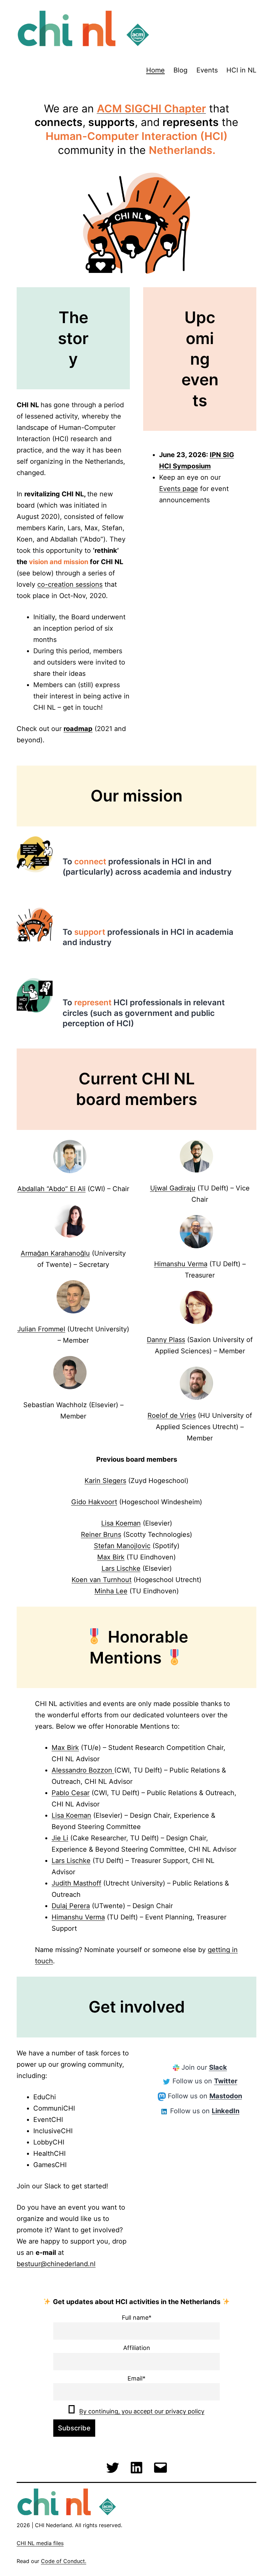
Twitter (226, 2081)
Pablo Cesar (71, 1793)
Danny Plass (166, 1340)
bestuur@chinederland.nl (56, 2264)
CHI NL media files (40, 2543)
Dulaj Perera (71, 1906)
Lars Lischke (121, 1568)
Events (207, 70)
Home (155, 70)
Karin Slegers (105, 1481)
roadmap (78, 729)
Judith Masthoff (76, 1883)
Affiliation (137, 2348)
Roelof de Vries (172, 1415)
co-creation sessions (70, 584)
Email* (136, 2378)
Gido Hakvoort (94, 1502)
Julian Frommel (41, 1329)
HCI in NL (241, 70)
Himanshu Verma (181, 1264)
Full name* (137, 2318)
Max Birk (111, 1557)
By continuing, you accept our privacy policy (142, 2411)
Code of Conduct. (64, 2561)
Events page (179, 489)
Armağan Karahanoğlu (55, 1253)
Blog (180, 70)
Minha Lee (111, 1591)
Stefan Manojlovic (122, 1546)
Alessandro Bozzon (83, 1770)
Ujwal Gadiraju (173, 1188)
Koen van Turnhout (102, 1580)
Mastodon (226, 2096)
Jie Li (60, 1838)
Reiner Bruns (101, 1534)
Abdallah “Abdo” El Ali (51, 1189)
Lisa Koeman (121, 1523)
